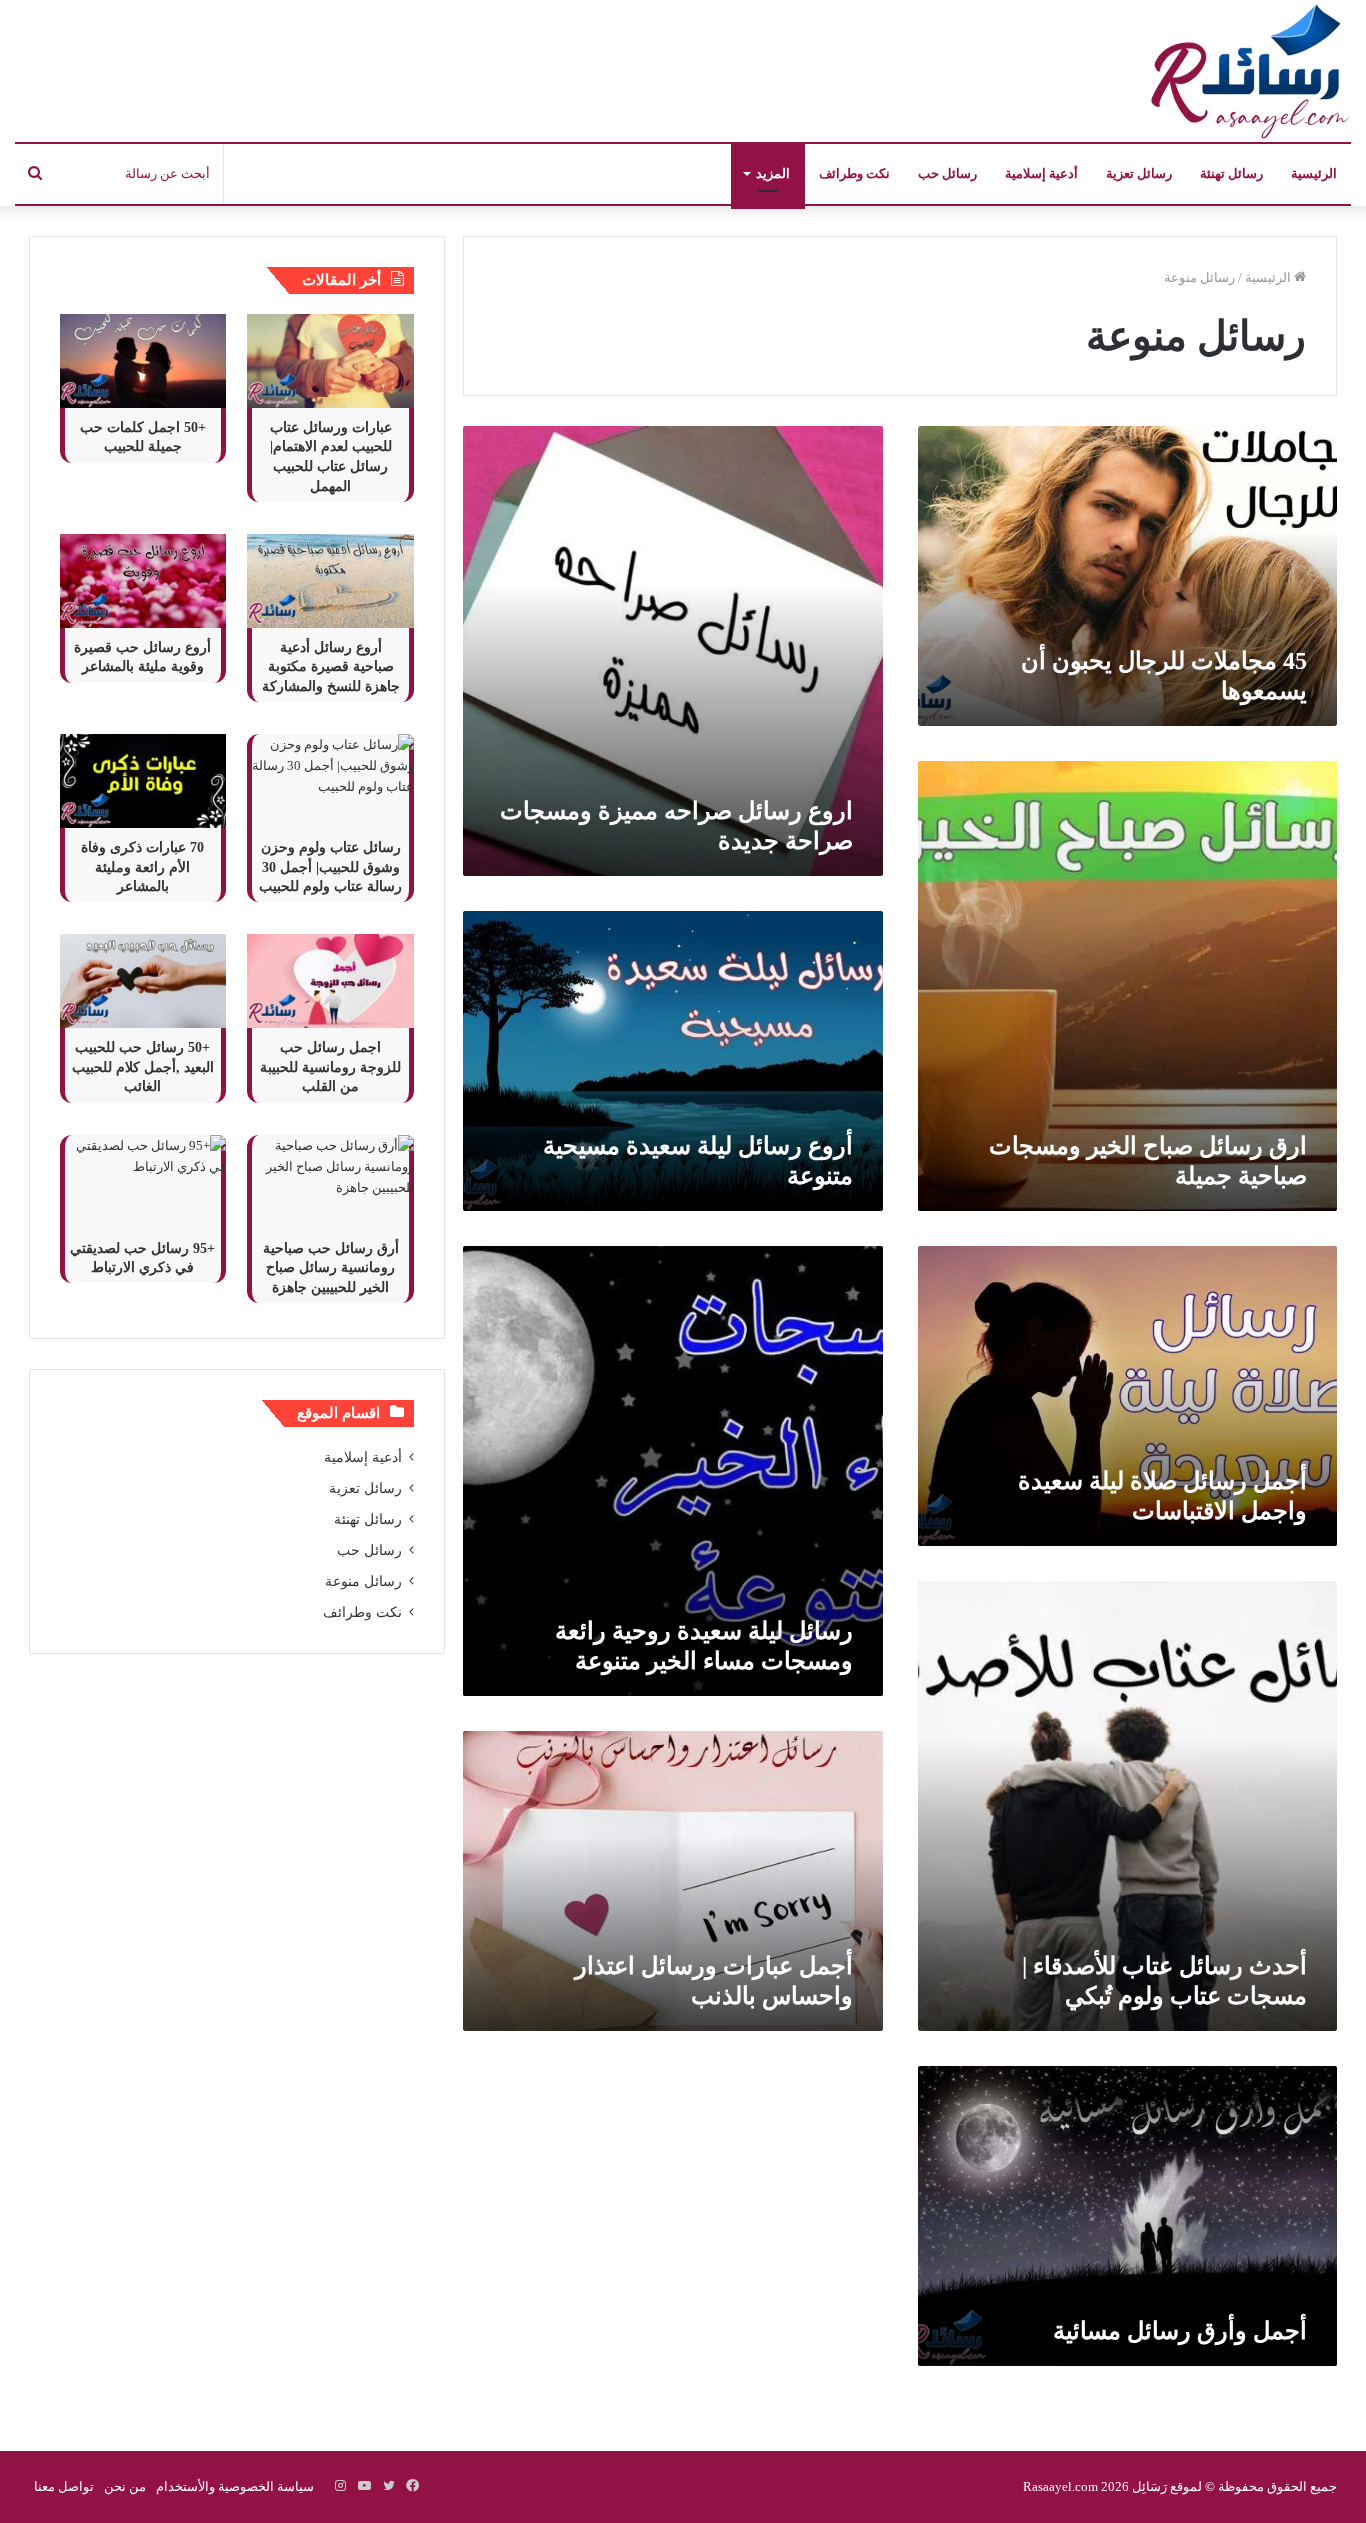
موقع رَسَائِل (1165, 2486)
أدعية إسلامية (1041, 173)
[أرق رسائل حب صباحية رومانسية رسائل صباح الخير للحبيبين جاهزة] (330, 1182)
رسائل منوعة (363, 1581)
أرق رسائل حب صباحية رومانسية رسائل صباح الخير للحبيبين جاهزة (331, 1268)
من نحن (125, 2486)
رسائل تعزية (1139, 173)
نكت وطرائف (854, 173)
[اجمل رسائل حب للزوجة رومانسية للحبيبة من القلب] (330, 981)
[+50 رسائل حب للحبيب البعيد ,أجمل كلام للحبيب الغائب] (143, 981)
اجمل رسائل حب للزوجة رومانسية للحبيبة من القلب (330, 1067)
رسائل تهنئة (1231, 173)
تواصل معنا (64, 2486)
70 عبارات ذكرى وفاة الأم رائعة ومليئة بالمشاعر (142, 867)
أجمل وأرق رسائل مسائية (1180, 2331)
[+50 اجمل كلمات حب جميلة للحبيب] (143, 361)
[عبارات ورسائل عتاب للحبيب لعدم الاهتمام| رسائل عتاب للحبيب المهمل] (330, 361)
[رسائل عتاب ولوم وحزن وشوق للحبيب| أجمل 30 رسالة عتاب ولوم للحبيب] (330, 781)
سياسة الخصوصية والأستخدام (235, 2486)
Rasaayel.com (1060, 2486)
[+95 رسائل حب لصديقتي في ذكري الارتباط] (143, 1182)
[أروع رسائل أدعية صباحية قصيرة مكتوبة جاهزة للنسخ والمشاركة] (330, 581)
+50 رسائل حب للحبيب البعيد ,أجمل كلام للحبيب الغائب (143, 1067)
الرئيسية (1314, 173)
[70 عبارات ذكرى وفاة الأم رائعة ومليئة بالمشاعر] (143, 781)
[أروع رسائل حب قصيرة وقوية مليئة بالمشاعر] (143, 581)
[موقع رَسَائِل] (1246, 71)
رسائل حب (947, 173)
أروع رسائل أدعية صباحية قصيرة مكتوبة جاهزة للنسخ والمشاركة (331, 667)
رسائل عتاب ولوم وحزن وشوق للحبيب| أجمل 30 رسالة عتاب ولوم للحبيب (330, 867)
